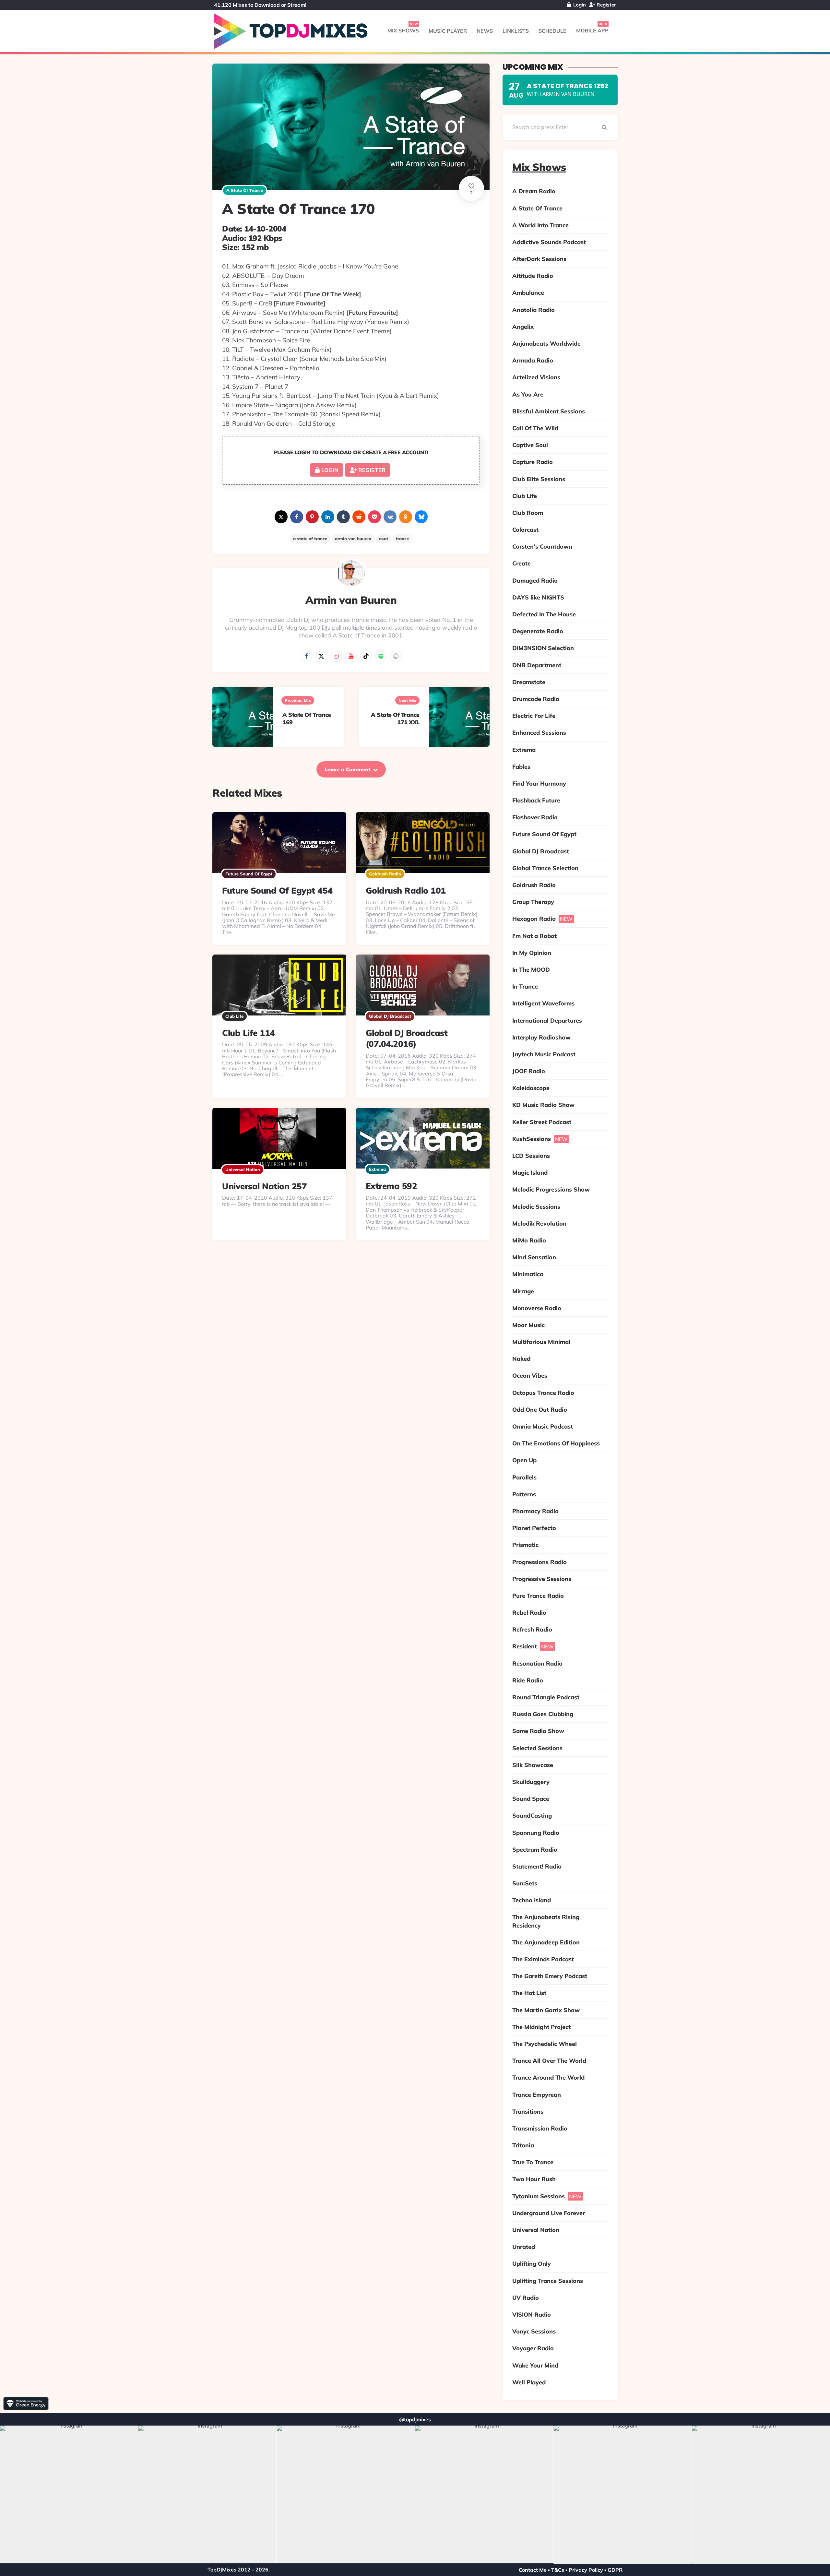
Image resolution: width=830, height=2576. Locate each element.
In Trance (525, 986)
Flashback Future (536, 800)
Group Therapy (533, 902)
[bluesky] (421, 517)
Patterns (524, 1494)
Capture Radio (533, 462)
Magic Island (530, 1173)
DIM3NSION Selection (543, 648)
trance (402, 539)
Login (579, 5)
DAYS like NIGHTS (538, 597)
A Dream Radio (534, 191)
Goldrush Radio (385, 874)
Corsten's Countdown (542, 546)
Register (606, 5)
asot (384, 539)
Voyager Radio (533, 2348)
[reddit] (359, 517)
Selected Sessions (537, 1748)
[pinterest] (312, 517)
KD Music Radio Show (543, 1105)
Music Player (448, 31)
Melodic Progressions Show (551, 1189)
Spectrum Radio (535, 1850)
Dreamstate (529, 682)
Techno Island (532, 1900)
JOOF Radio (529, 1071)
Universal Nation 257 (264, 1186)
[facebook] (297, 517)
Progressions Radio (539, 1562)
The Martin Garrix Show (546, 2010)
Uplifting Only (532, 2264)
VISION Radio (532, 2315)
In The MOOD (531, 970)
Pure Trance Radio (538, 1596)
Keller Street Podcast (542, 1122)
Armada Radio (533, 360)
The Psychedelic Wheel (545, 2044)
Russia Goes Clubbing (543, 1714)
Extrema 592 (391, 1186)
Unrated (524, 2247)
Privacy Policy (586, 2570)
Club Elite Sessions (539, 479)
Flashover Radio (535, 817)
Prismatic (525, 1545)
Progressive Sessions (542, 1579)
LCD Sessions (531, 1156)
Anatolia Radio (534, 310)
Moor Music (528, 1325)
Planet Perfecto (534, 1528)
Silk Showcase (533, 1765)
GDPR (615, 2570)
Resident (525, 1646)
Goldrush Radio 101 (406, 890)
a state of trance (310, 539)
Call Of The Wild (535, 428)
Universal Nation (243, 1169)
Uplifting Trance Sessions (548, 2281)
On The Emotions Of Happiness (556, 1443)
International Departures (547, 1021)
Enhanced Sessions (539, 733)
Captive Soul (530, 445)
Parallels (524, 1477)
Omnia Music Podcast (543, 1426)
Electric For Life (534, 716)
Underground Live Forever (549, 2213)
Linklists (516, 31)
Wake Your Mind (535, 2365)
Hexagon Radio (534, 919)
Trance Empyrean (537, 2095)
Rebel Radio (529, 1613)
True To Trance (533, 2162)
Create (522, 563)
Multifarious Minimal (541, 1342)
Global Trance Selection (545, 868)
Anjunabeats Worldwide (546, 344)
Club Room (528, 513)
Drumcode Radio (536, 699)
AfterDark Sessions (539, 259)
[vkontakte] (390, 517)
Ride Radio (528, 1680)
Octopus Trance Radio (543, 1393)
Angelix (523, 327)
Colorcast (525, 530)
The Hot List (529, 1993)
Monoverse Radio (537, 1308)
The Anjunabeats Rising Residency (546, 1921)
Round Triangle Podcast (546, 1697)
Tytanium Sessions (539, 2196)
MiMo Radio (529, 1240)
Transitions (528, 2112)
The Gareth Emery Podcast (550, 1976)
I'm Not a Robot (534, 936)
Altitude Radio (533, 276)
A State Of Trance (245, 190)
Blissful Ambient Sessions (549, 411)
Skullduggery (531, 1782)
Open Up (524, 1460)
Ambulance (528, 293)
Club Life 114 (249, 1033)
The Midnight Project (541, 2027)
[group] (69, 2495)
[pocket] (374, 517)
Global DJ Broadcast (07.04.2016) (407, 1038)
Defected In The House (544, 614)
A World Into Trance (540, 225)
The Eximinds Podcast (543, 1959)
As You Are (528, 394)
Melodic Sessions (536, 1207)
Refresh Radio (532, 1629)
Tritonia (523, 2145)
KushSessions (532, 1139)
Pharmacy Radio (535, 1511)
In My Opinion (532, 953)
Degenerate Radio (538, 631)
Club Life (234, 1016)
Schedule (552, 31)
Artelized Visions (536, 377)
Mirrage (523, 1291)
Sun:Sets (525, 1883)
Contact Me (533, 2570)
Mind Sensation (534, 1257)
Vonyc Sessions (534, 2331)
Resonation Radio (537, 1663)
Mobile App (592, 30)
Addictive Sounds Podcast (549, 242)
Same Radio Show (538, 1731)
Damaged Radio (535, 581)
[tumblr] (343, 517)
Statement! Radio (537, 1866)
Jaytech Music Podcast (544, 1054)
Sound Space (531, 1799)
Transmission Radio (540, 2128)
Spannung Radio (536, 1833)
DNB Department (537, 665)
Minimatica (528, 1274)
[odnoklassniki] (406, 517)
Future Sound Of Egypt (249, 874)
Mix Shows (403, 30)
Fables (521, 767)
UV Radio (526, 2298)
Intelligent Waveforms (543, 1003)
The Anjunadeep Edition (546, 1942)
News (485, 31)
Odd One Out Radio (540, 1410)
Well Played (529, 2382)
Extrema (377, 1169)
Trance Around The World (548, 2077)
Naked (521, 1359)
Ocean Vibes (530, 1376)
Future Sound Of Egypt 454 (277, 890)
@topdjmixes (415, 2419)
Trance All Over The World (549, 2061)
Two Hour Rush (534, 2179)
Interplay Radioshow (541, 1037)
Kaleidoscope (531, 1088)
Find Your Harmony (539, 783)
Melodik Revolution (539, 1223)
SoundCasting (532, 1816)
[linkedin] (328, 517)
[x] (281, 517)
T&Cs (558, 2570)
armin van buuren (353, 539)
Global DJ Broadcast (390, 1016)
